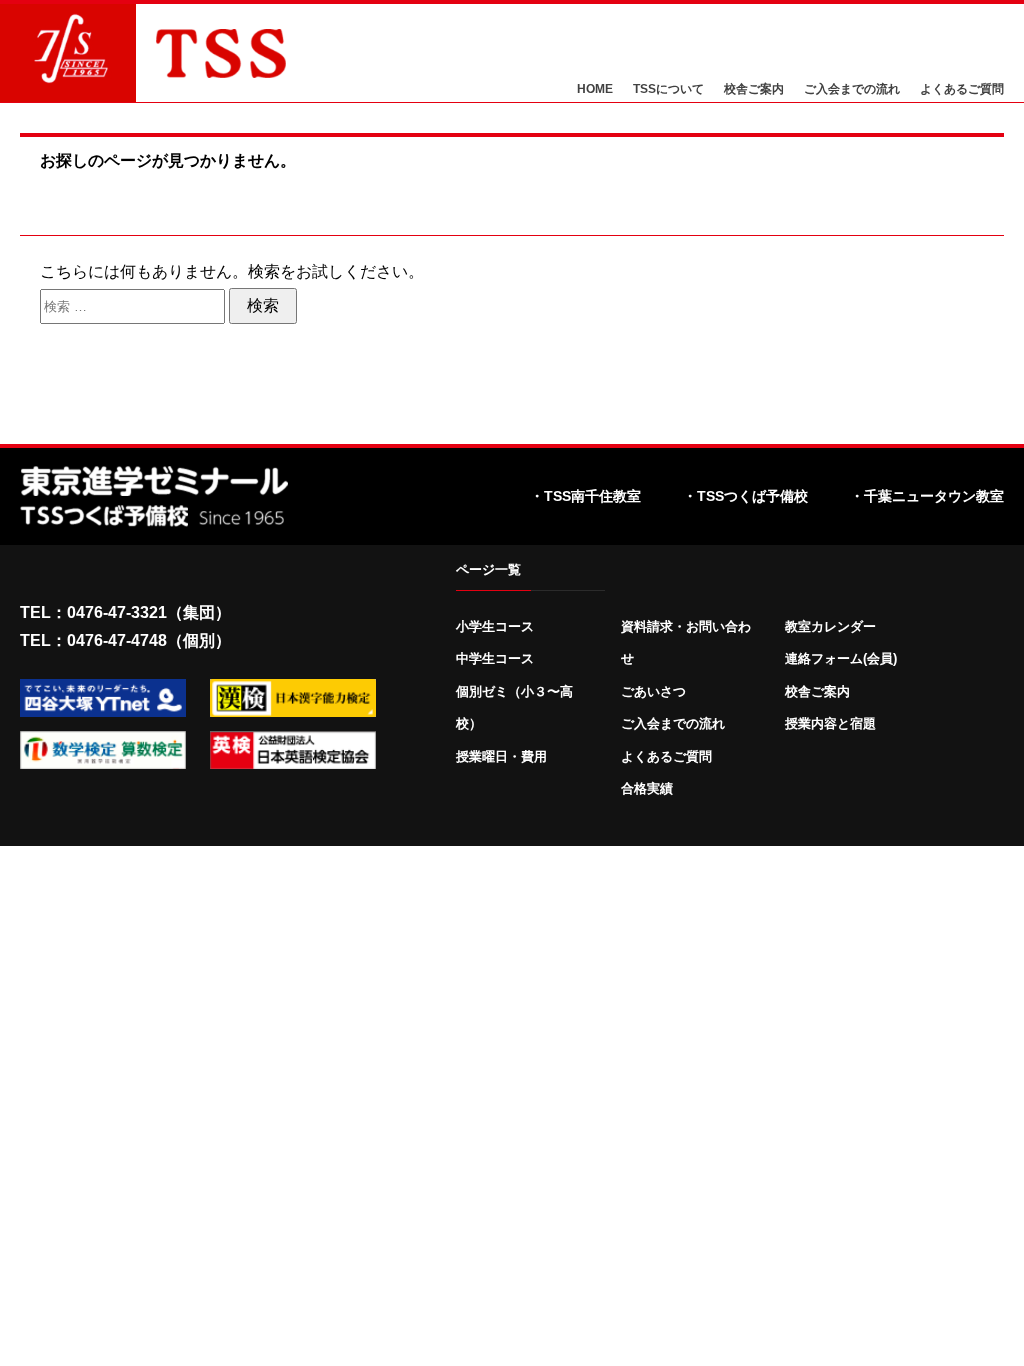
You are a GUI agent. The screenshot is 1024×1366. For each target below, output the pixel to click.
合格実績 (647, 788)
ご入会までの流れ (852, 89)
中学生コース (495, 658)
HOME (595, 89)
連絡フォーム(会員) (841, 658)
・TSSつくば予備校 (745, 496)
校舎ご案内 (754, 89)
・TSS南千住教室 (585, 496)
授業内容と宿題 (830, 723)
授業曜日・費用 (501, 756)
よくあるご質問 (962, 89)
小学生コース (495, 626)
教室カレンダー (830, 626)
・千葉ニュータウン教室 (927, 496)
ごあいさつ (653, 691)
